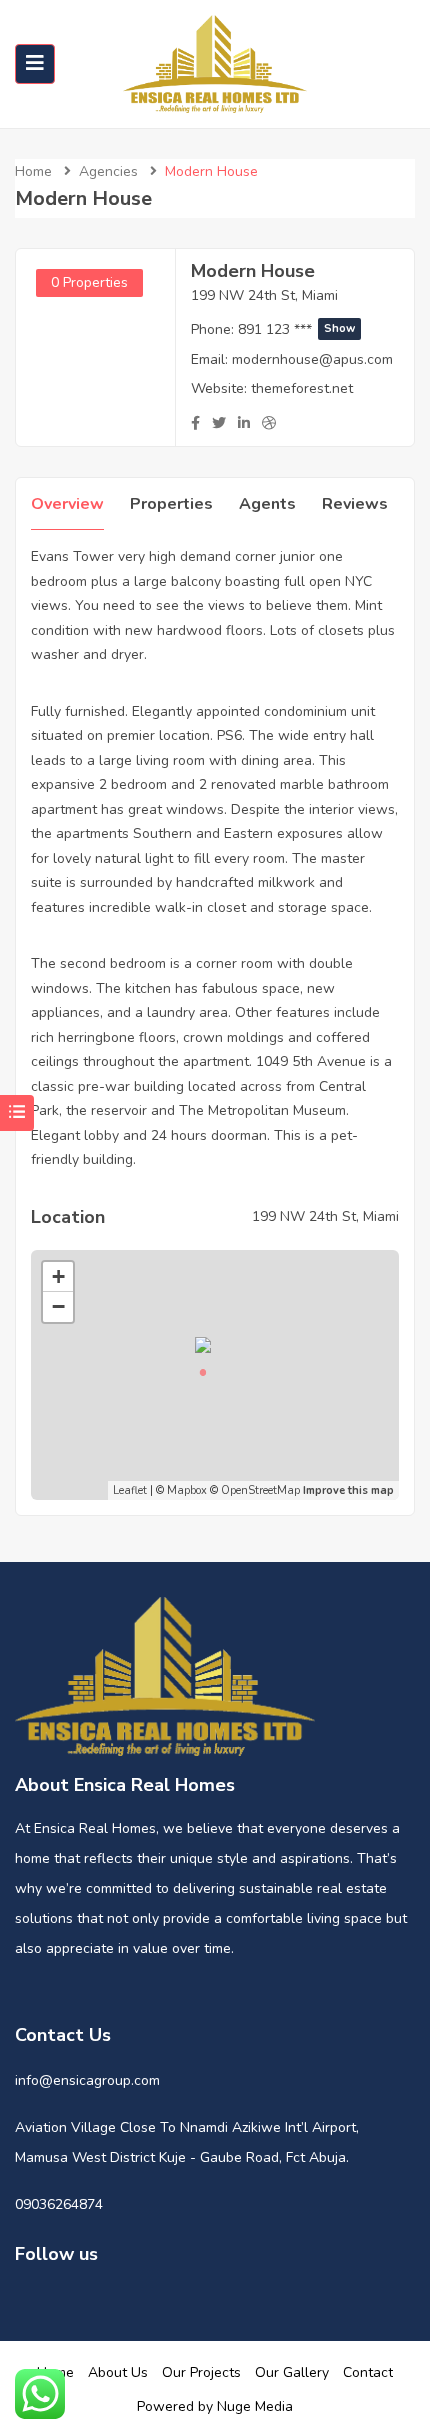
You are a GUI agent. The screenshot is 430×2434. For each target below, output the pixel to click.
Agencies (108, 171)
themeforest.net (302, 388)
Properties (171, 504)
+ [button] (58, 1276)
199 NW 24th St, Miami (264, 295)
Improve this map (348, 1490)
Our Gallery (292, 2372)
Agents (267, 504)
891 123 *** (296, 329)
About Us (118, 2372)
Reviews (355, 504)
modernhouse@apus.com (312, 359)
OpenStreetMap (260, 1490)
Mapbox (187, 1490)
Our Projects (201, 2372)
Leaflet (130, 1490)
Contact (368, 2372)
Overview (67, 504)
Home (33, 171)
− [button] (58, 1306)
